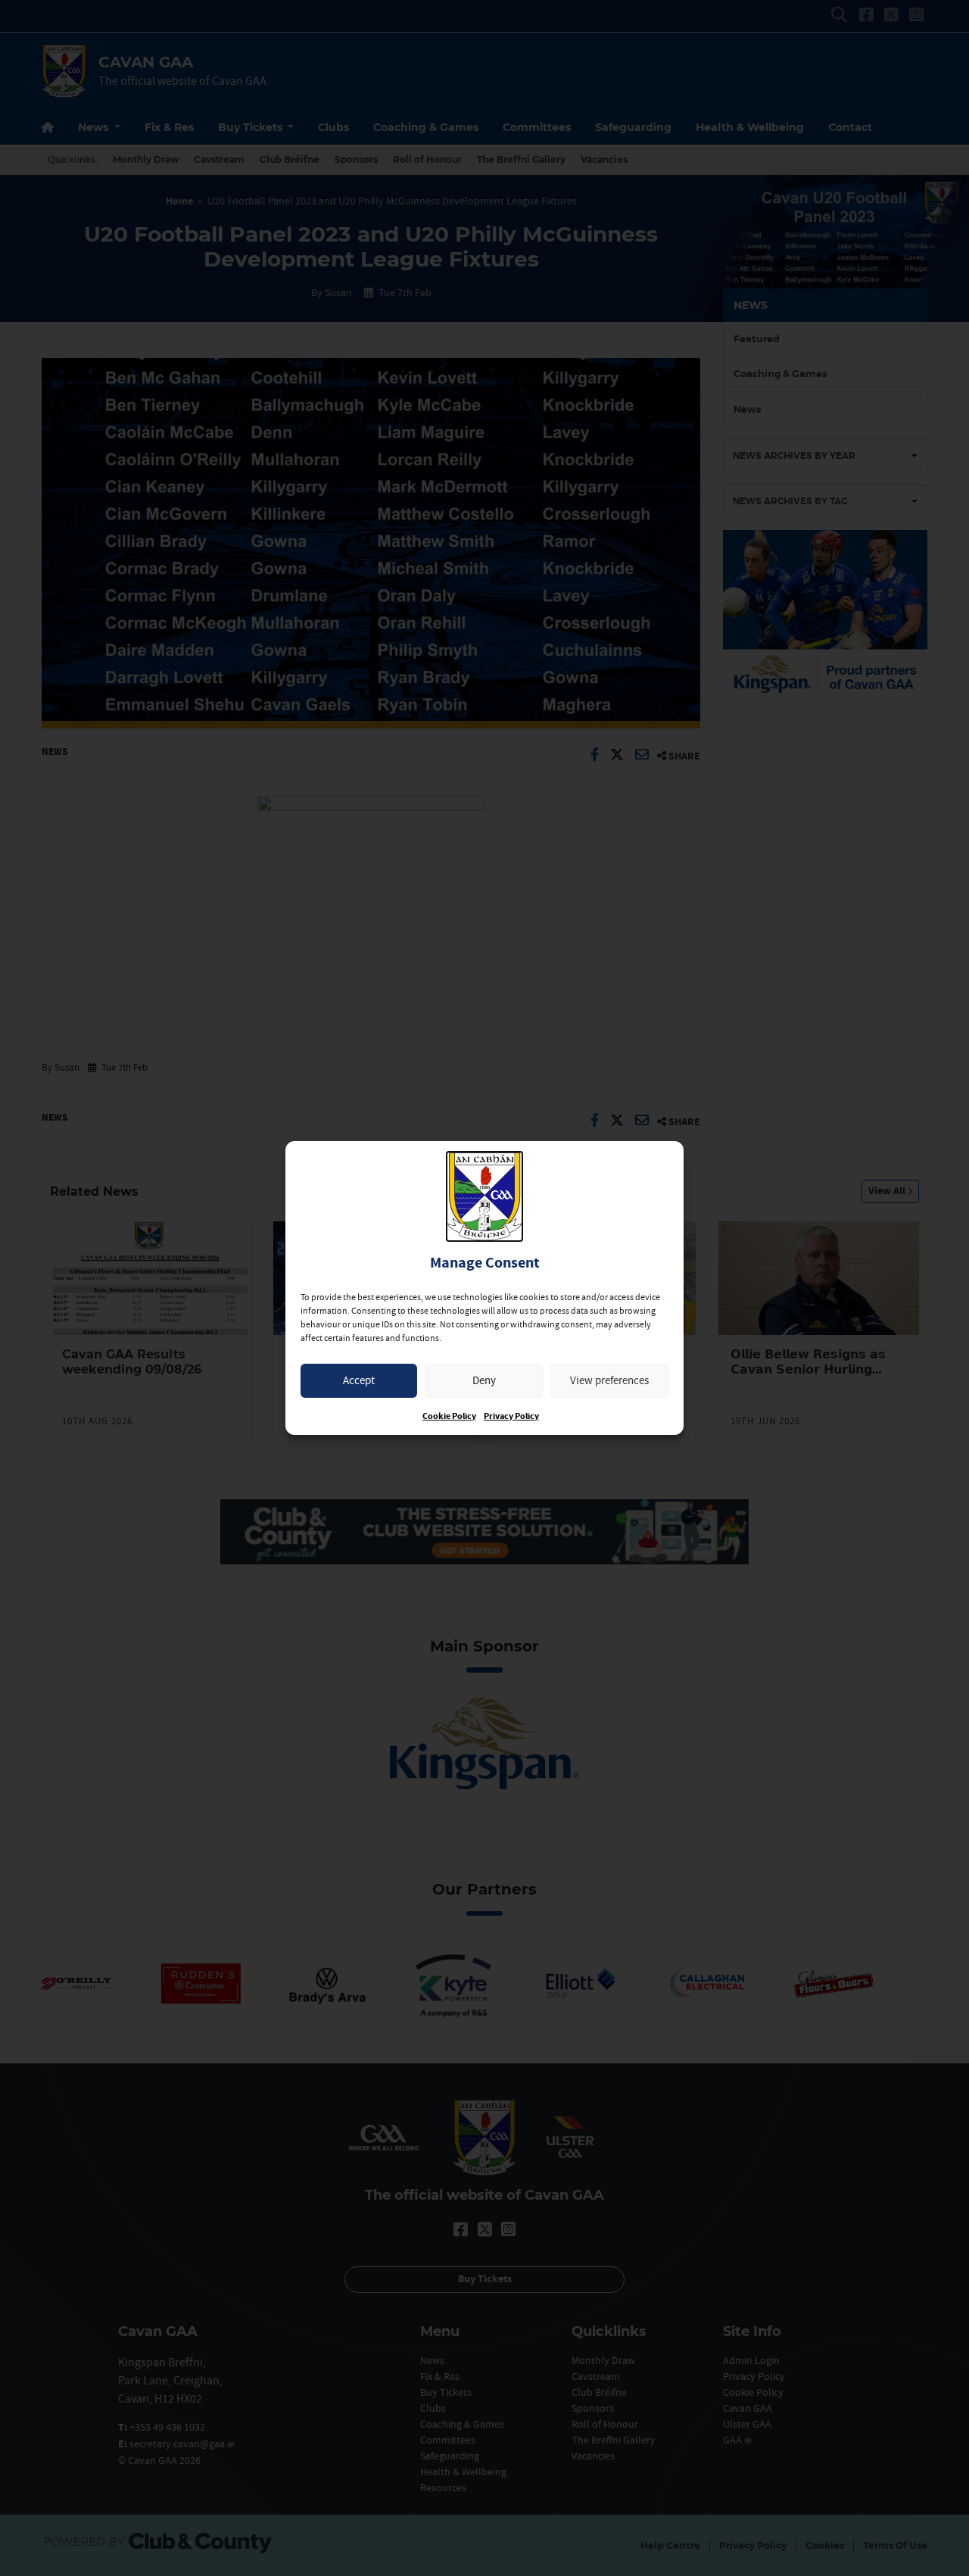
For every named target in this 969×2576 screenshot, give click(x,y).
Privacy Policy (511, 1416)
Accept (359, 1380)
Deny (484, 1380)
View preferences (609, 1380)
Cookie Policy (449, 1416)
